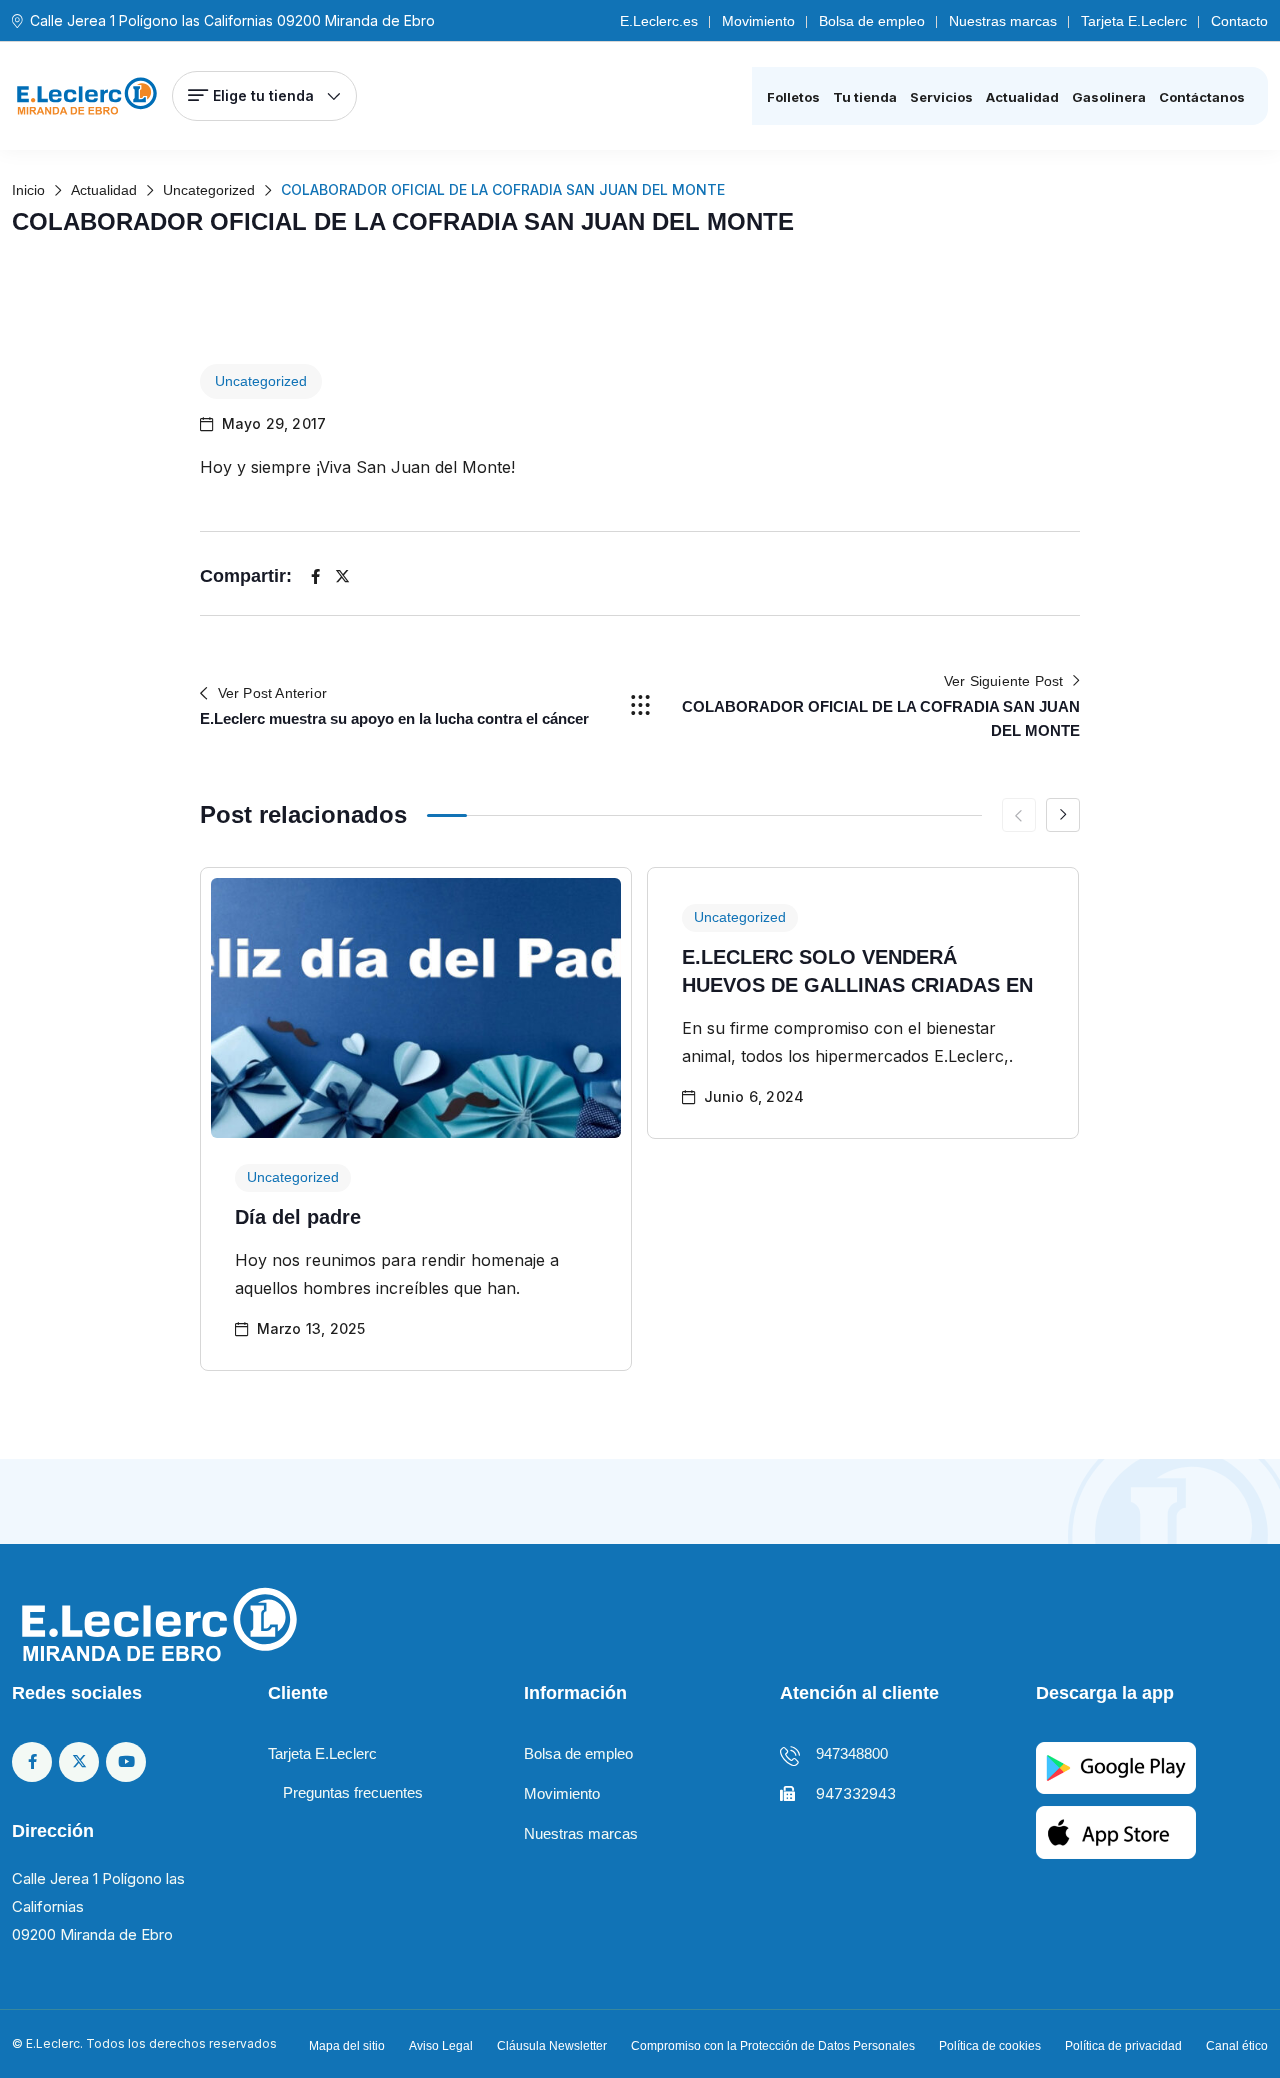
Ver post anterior (272, 693)
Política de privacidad (1123, 2046)
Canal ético (1237, 2046)
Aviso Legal (441, 2046)
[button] (1063, 815)
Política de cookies (990, 2046)
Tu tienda (865, 97)
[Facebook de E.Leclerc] (32, 1762)
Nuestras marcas (1003, 21)
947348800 (852, 1753)
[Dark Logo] (87, 96)
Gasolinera (1109, 97)
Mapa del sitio (347, 2046)
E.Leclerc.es (659, 21)
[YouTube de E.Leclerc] (126, 1762)
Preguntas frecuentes (353, 1792)
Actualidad (1022, 97)
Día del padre (298, 1217)
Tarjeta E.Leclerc (1134, 21)
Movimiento (758, 21)
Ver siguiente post (1004, 681)
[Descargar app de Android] (1116, 1766)
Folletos (793, 97)
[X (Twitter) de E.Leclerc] (79, 1762)
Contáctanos (1202, 97)
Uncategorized (261, 381)
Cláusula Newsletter (552, 2046)
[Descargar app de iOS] (1116, 1830)
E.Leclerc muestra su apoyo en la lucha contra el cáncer (394, 718)
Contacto (1239, 21)
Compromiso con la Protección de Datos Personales (773, 2046)
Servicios (941, 97)
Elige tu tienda (263, 95)
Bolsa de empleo (872, 21)
